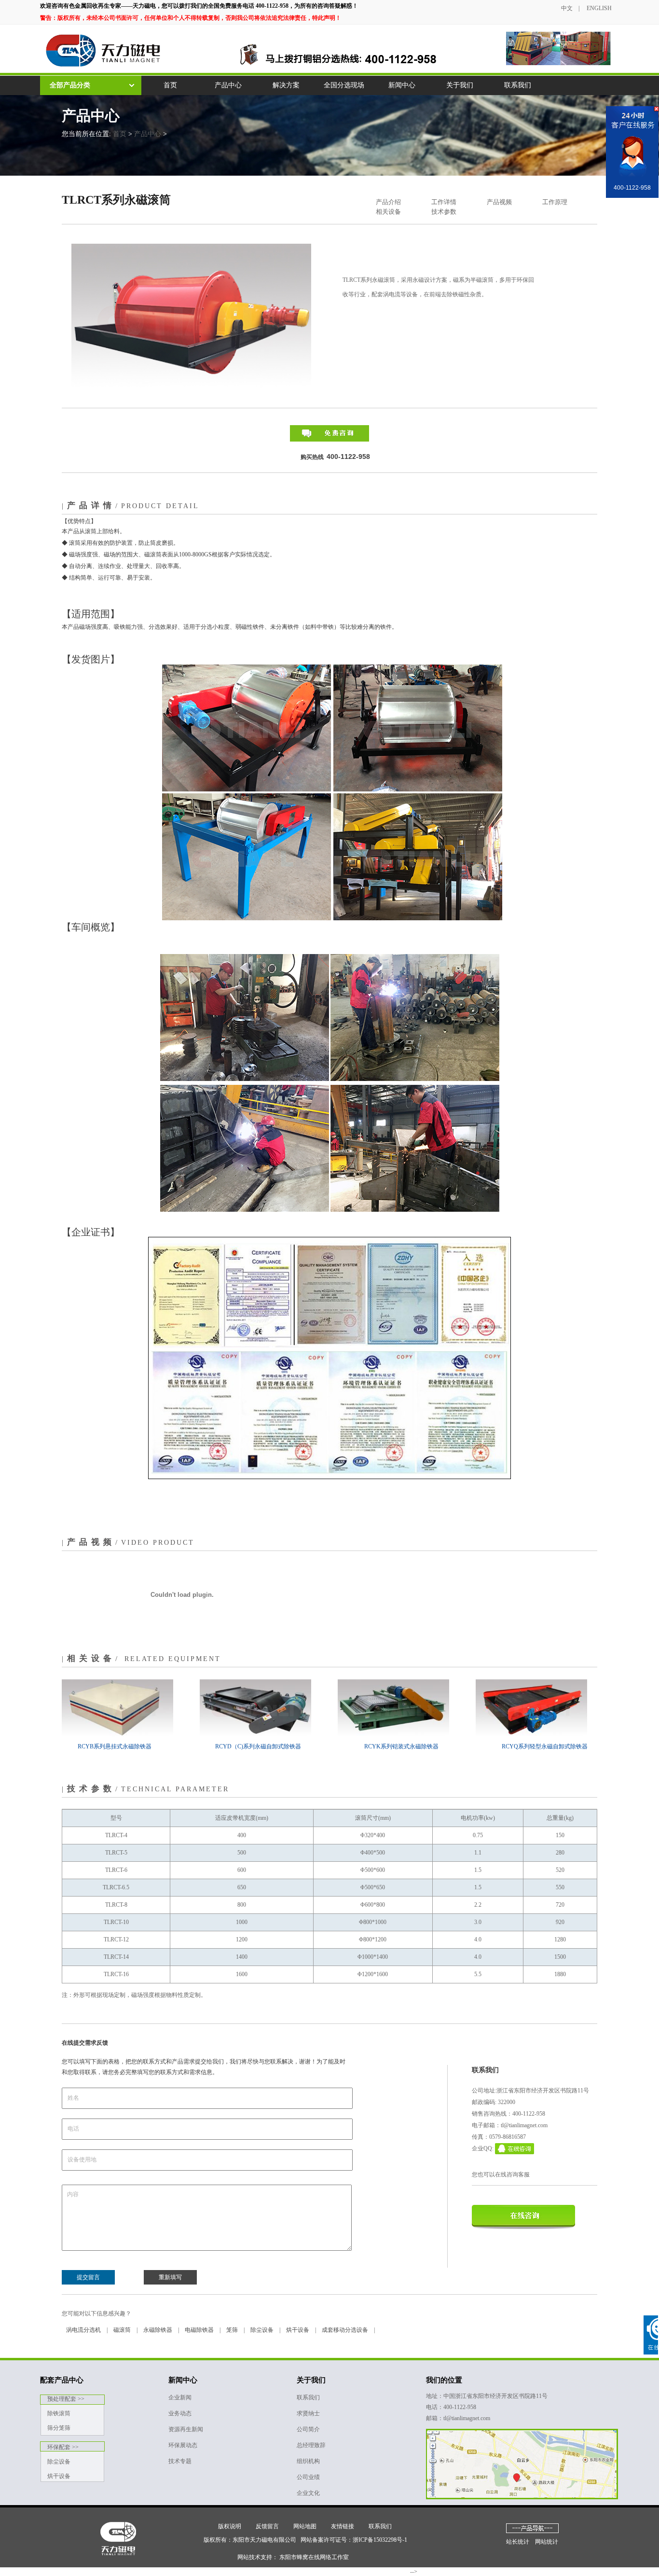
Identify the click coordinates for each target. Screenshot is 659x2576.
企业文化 (308, 2493)
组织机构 (308, 2461)
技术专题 (180, 2461)
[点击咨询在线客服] (626, 150)
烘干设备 (298, 2330)
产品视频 (499, 202)
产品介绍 (388, 202)
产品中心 (228, 85)
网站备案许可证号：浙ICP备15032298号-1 (354, 2540)
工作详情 (444, 202)
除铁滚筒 (59, 2413)
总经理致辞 (311, 2445)
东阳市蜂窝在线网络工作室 (314, 2557)
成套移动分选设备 (345, 2330)
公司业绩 (308, 2477)
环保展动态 (183, 2445)
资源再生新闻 (186, 2429)
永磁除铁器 (158, 2330)
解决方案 (286, 85)
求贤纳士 (308, 2413)
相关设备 (388, 212)
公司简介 (308, 2429)
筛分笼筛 (59, 2428)
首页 (170, 85)
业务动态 (180, 2413)
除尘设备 (262, 2330)
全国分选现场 (344, 85)
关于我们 (460, 85)
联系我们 (518, 85)
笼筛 (232, 2330)
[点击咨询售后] (626, 159)
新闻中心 (402, 85)
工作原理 (555, 202)
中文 (567, 8)
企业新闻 (180, 2397)
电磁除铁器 (199, 2330)
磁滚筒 (122, 2330)
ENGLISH (599, 8)
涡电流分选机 (83, 2330)
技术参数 (444, 212)
